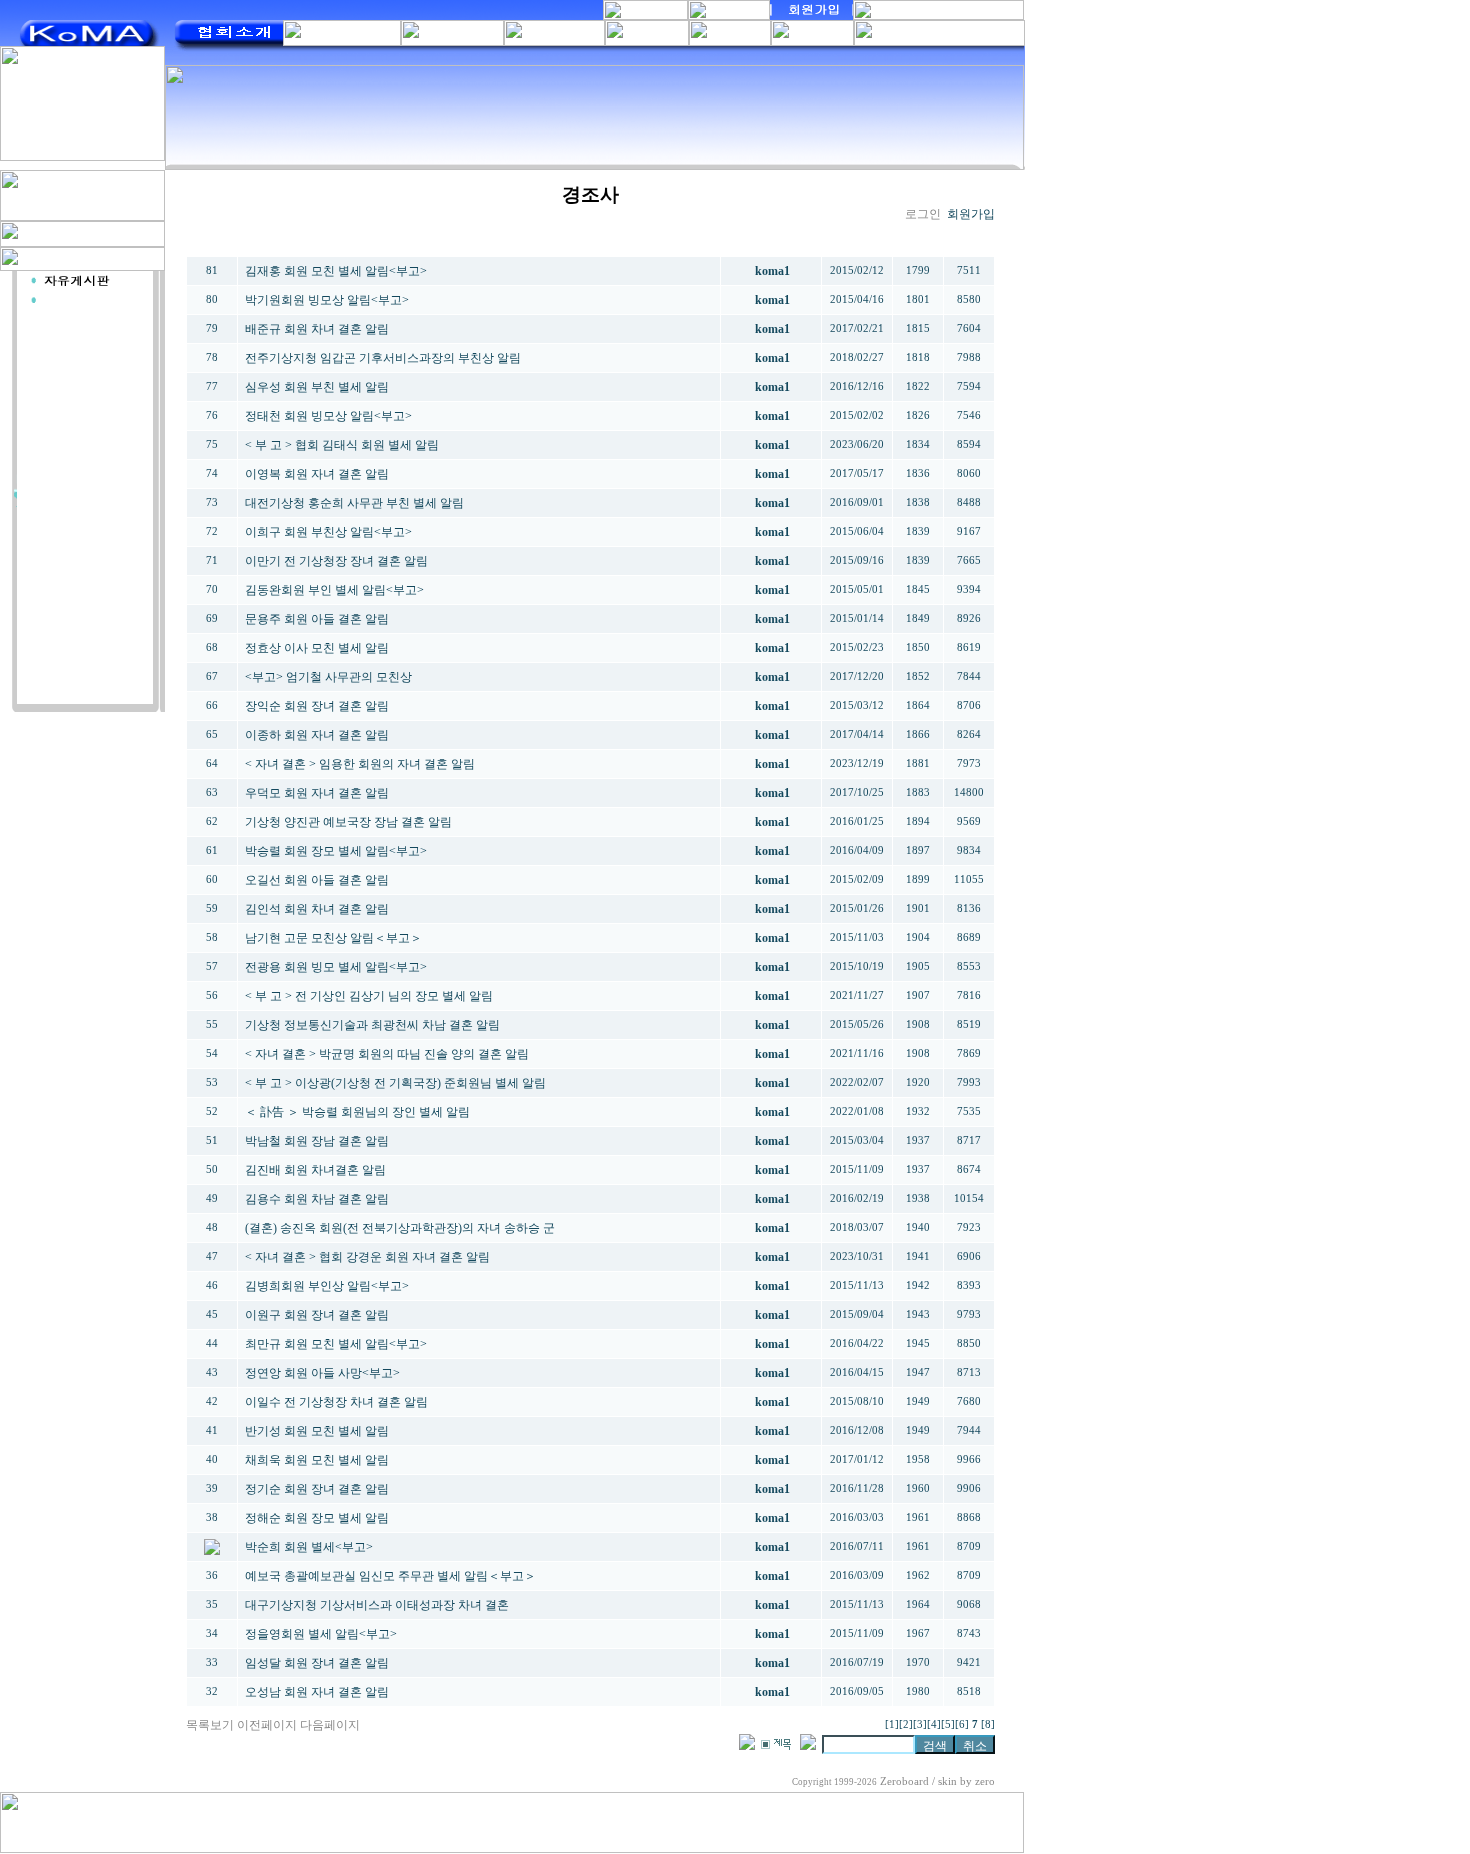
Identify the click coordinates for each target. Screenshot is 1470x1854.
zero (985, 1781)
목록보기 (210, 1725)
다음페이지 (330, 1725)
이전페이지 (267, 1725)
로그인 (923, 214)
